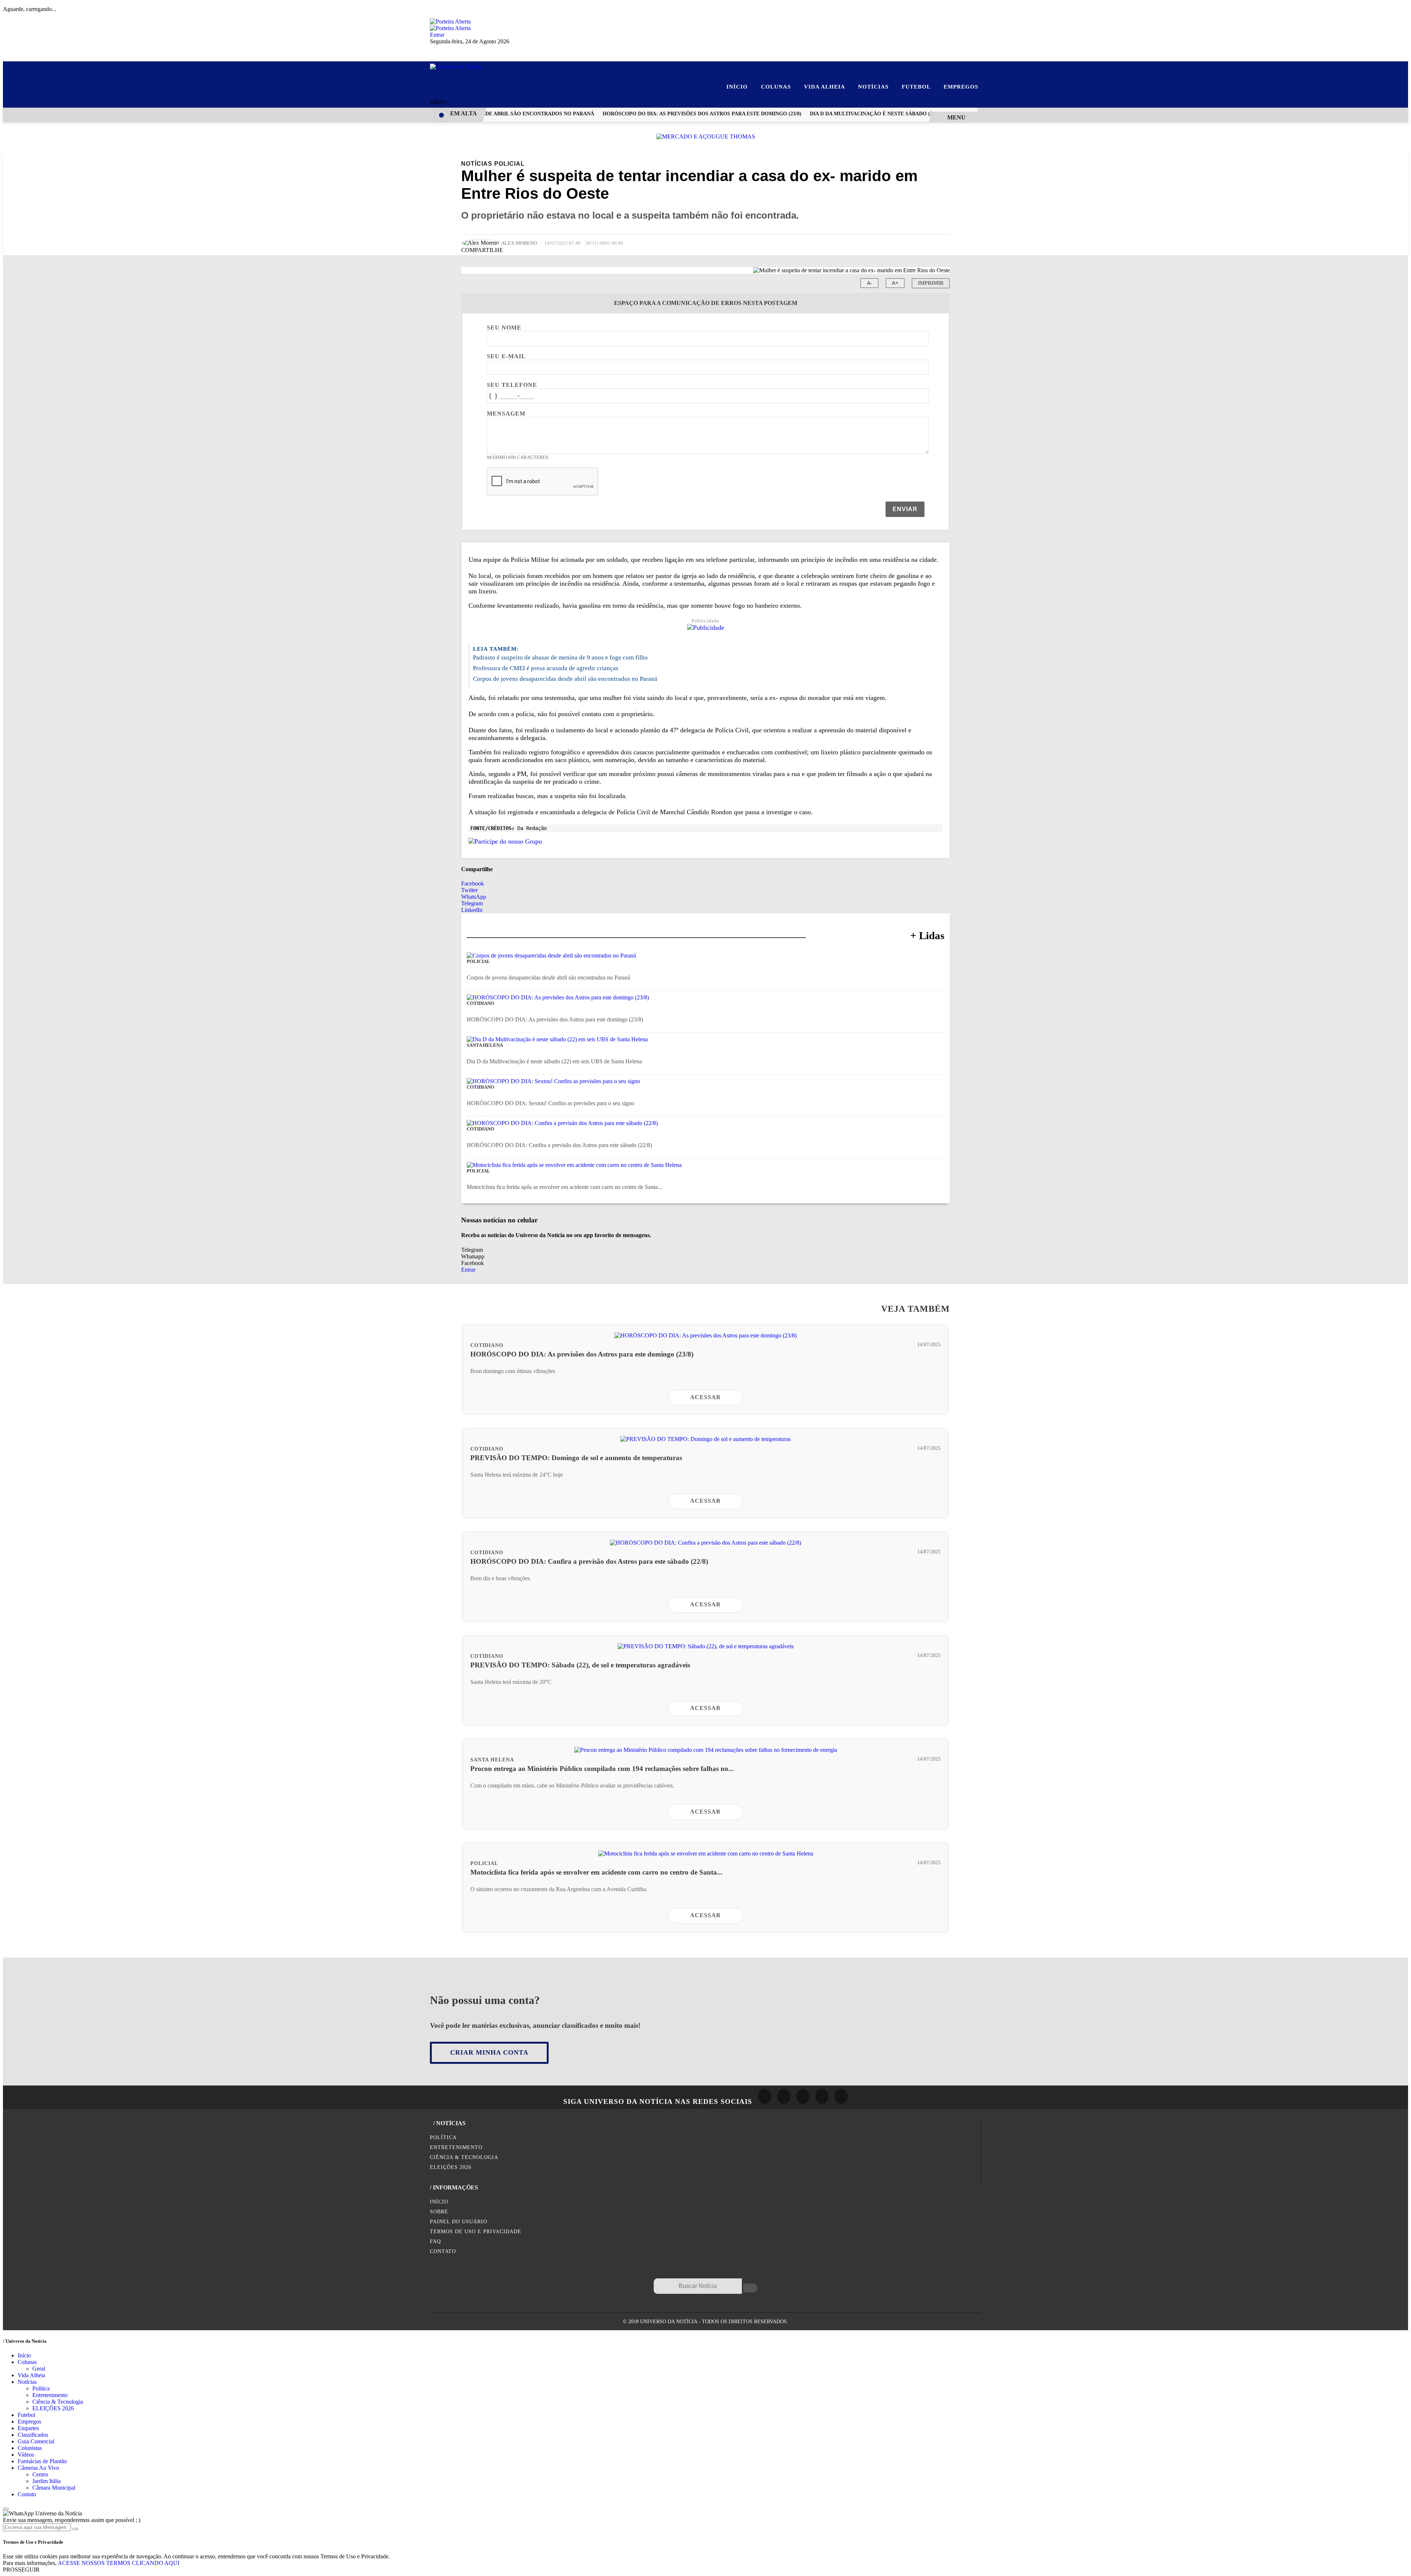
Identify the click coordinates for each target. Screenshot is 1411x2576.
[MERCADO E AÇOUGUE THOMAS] (706, 136)
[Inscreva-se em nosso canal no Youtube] (822, 2096)
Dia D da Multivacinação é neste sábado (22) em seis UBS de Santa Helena (877, 114)
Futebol (919, 87)
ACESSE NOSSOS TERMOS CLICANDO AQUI (119, 2563)
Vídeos (26, 2455)
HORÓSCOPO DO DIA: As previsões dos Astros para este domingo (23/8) (665, 114)
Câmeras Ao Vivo (38, 2468)
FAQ (435, 2241)
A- (870, 283)
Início (740, 87)
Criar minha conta (489, 2052)
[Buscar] (750, 2288)
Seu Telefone (512, 385)
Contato (27, 2494)
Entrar (437, 35)
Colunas (779, 87)
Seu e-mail (506, 356)
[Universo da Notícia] (456, 67)
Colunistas (30, 2448)
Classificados (33, 2435)
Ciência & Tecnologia (464, 2157)
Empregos (961, 87)
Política (443, 2137)
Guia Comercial (36, 2441)
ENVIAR (905, 509)
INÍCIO (439, 2202)
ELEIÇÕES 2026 (451, 2167)
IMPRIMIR (931, 283)
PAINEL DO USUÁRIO (459, 2221)
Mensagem (506, 414)
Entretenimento (456, 2147)
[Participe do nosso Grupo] (505, 841)
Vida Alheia (827, 87)
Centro (40, 2474)
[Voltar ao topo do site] (6, 2509)
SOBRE (439, 2212)
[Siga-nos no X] (803, 2096)
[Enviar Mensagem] (75, 2529)
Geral (39, 2369)
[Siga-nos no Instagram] (784, 2096)
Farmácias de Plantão (42, 2461)
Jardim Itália (46, 2481)
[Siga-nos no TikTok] (841, 2096)
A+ (895, 283)
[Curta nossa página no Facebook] (765, 2096)
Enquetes (28, 2428)
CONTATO (443, 2251)
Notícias (876, 87)
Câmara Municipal (54, 2488)
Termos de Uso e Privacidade (476, 2231)
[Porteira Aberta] (450, 21)
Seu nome (504, 328)
